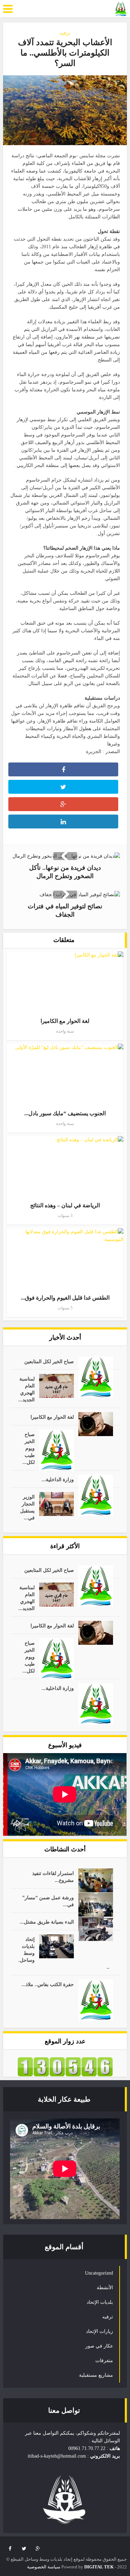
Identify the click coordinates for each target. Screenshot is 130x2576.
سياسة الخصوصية (44, 2567)
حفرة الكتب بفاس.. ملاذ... (48, 1985)
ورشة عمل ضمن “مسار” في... (48, 1901)
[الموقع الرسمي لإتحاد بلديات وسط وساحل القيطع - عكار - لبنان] (121, 9)
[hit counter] (65, 2066)
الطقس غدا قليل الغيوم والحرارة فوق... (65, 1298)
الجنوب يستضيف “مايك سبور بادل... (65, 1113)
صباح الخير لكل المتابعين (49, 1362)
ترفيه (65, 33)
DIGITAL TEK (99, 2567)
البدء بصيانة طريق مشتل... (47, 1922)
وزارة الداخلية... (58, 1480)
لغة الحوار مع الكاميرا (65, 1021)
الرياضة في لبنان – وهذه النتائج (65, 1205)
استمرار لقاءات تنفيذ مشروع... (53, 1877)
